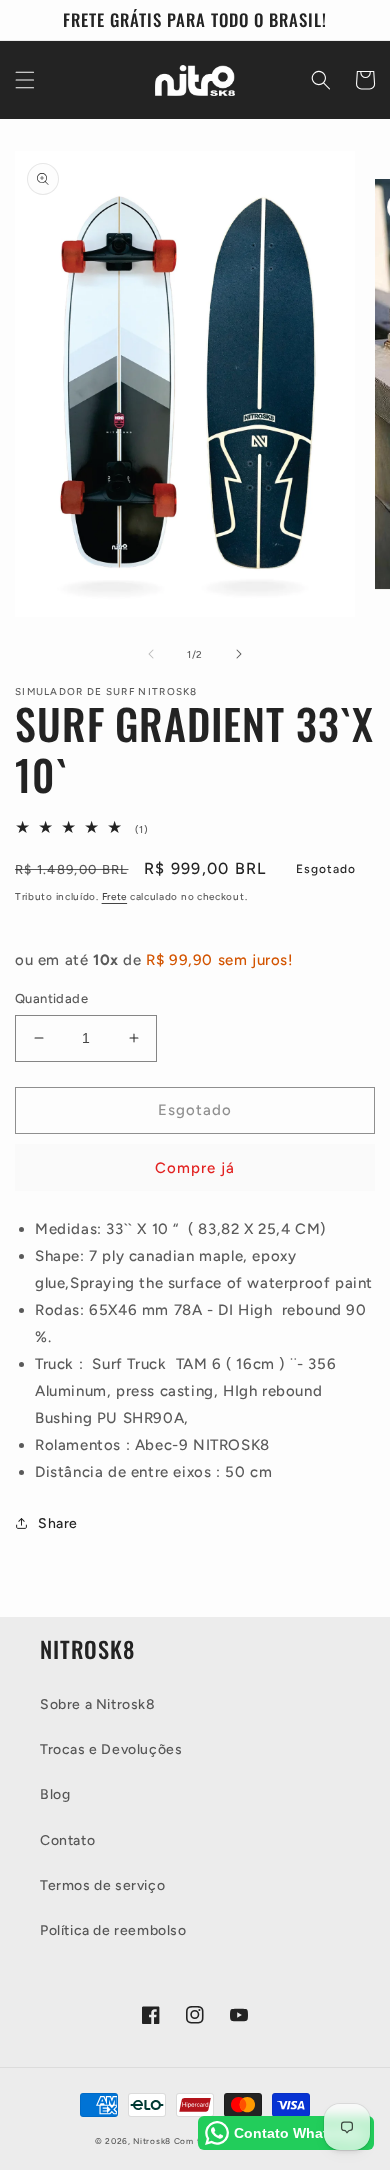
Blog (55, 1794)
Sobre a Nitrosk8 (98, 1704)
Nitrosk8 (152, 2141)
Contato (67, 1840)
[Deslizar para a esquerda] (151, 654)
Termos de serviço (102, 1885)
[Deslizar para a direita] (239, 654)
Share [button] (58, 1523)
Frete (115, 896)
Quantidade (51, 998)
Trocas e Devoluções (111, 1749)
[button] (25, 80)
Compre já (195, 1168)
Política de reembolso (113, 1930)
